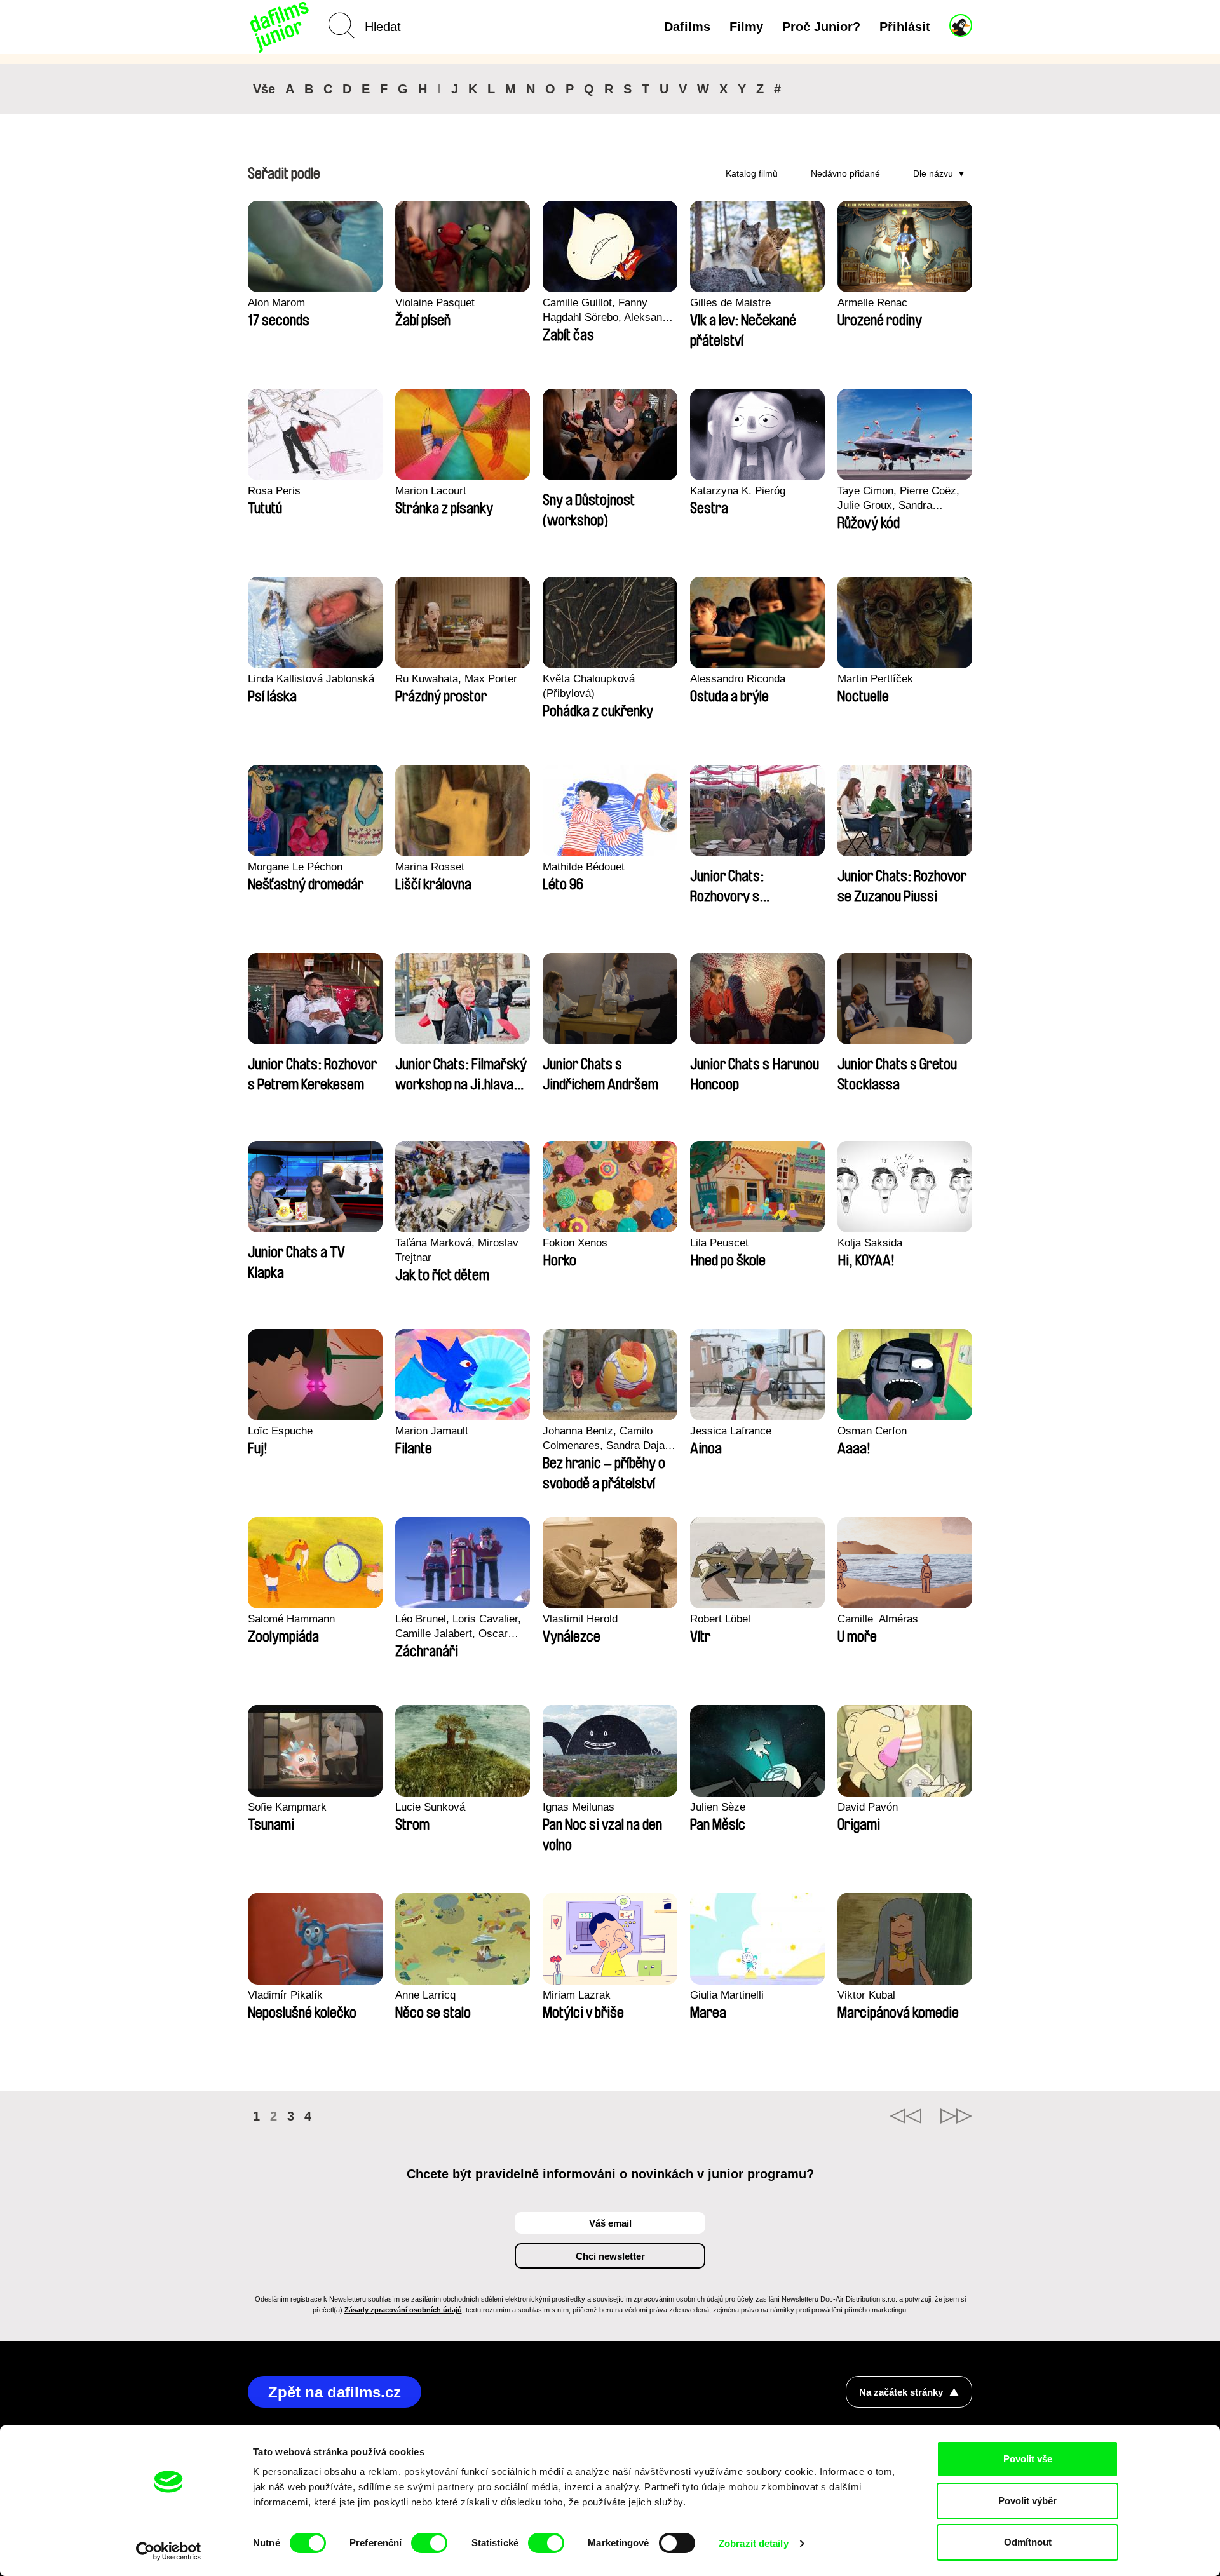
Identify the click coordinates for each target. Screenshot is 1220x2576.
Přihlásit (905, 27)
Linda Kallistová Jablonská (311, 679)
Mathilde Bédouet (584, 867)
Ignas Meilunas (579, 1807)
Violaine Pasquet (435, 303)
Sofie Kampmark (287, 1807)
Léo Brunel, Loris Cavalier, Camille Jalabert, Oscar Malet (458, 1627)
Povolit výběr (1027, 2501)
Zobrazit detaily (754, 2543)
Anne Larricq (425, 1995)
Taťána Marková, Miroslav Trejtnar (457, 1250)
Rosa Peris (274, 491)
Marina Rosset (430, 867)
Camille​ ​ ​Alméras (878, 1619)
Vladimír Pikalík (285, 1995)
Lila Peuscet (719, 1243)
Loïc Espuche (280, 1431)
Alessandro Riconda (738, 679)
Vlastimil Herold (580, 1619)
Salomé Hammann (291, 1619)
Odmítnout (1028, 2542)
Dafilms (687, 27)
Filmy (746, 27)
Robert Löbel (720, 1619)
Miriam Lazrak (577, 1995)
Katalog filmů (752, 173)
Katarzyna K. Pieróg (738, 491)
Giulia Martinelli (727, 1995)
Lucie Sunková (430, 1807)
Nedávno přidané (845, 173)
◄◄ (905, 2116)
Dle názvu (933, 173)
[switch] (429, 2543)
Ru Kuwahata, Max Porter (456, 679)
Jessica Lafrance (731, 1431)
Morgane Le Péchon (295, 867)
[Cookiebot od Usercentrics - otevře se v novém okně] (169, 2551)
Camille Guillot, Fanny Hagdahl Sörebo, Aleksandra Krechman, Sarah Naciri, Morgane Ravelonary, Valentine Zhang (610, 311)
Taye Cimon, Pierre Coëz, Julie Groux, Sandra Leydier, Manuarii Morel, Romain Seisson (898, 499)
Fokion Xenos (575, 1243)
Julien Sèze (718, 1807)
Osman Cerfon (872, 1431)
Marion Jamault (432, 1431)
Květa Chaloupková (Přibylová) (589, 686)
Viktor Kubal (866, 1995)
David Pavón (868, 1807)
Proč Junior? (821, 27)
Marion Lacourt (431, 491)
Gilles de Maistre (730, 303)
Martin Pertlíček (875, 679)
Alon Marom (276, 303)
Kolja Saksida (870, 1243)
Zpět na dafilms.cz (335, 2392)
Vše (264, 89)
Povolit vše (1028, 2459)
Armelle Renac (872, 303)
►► (956, 2116)
